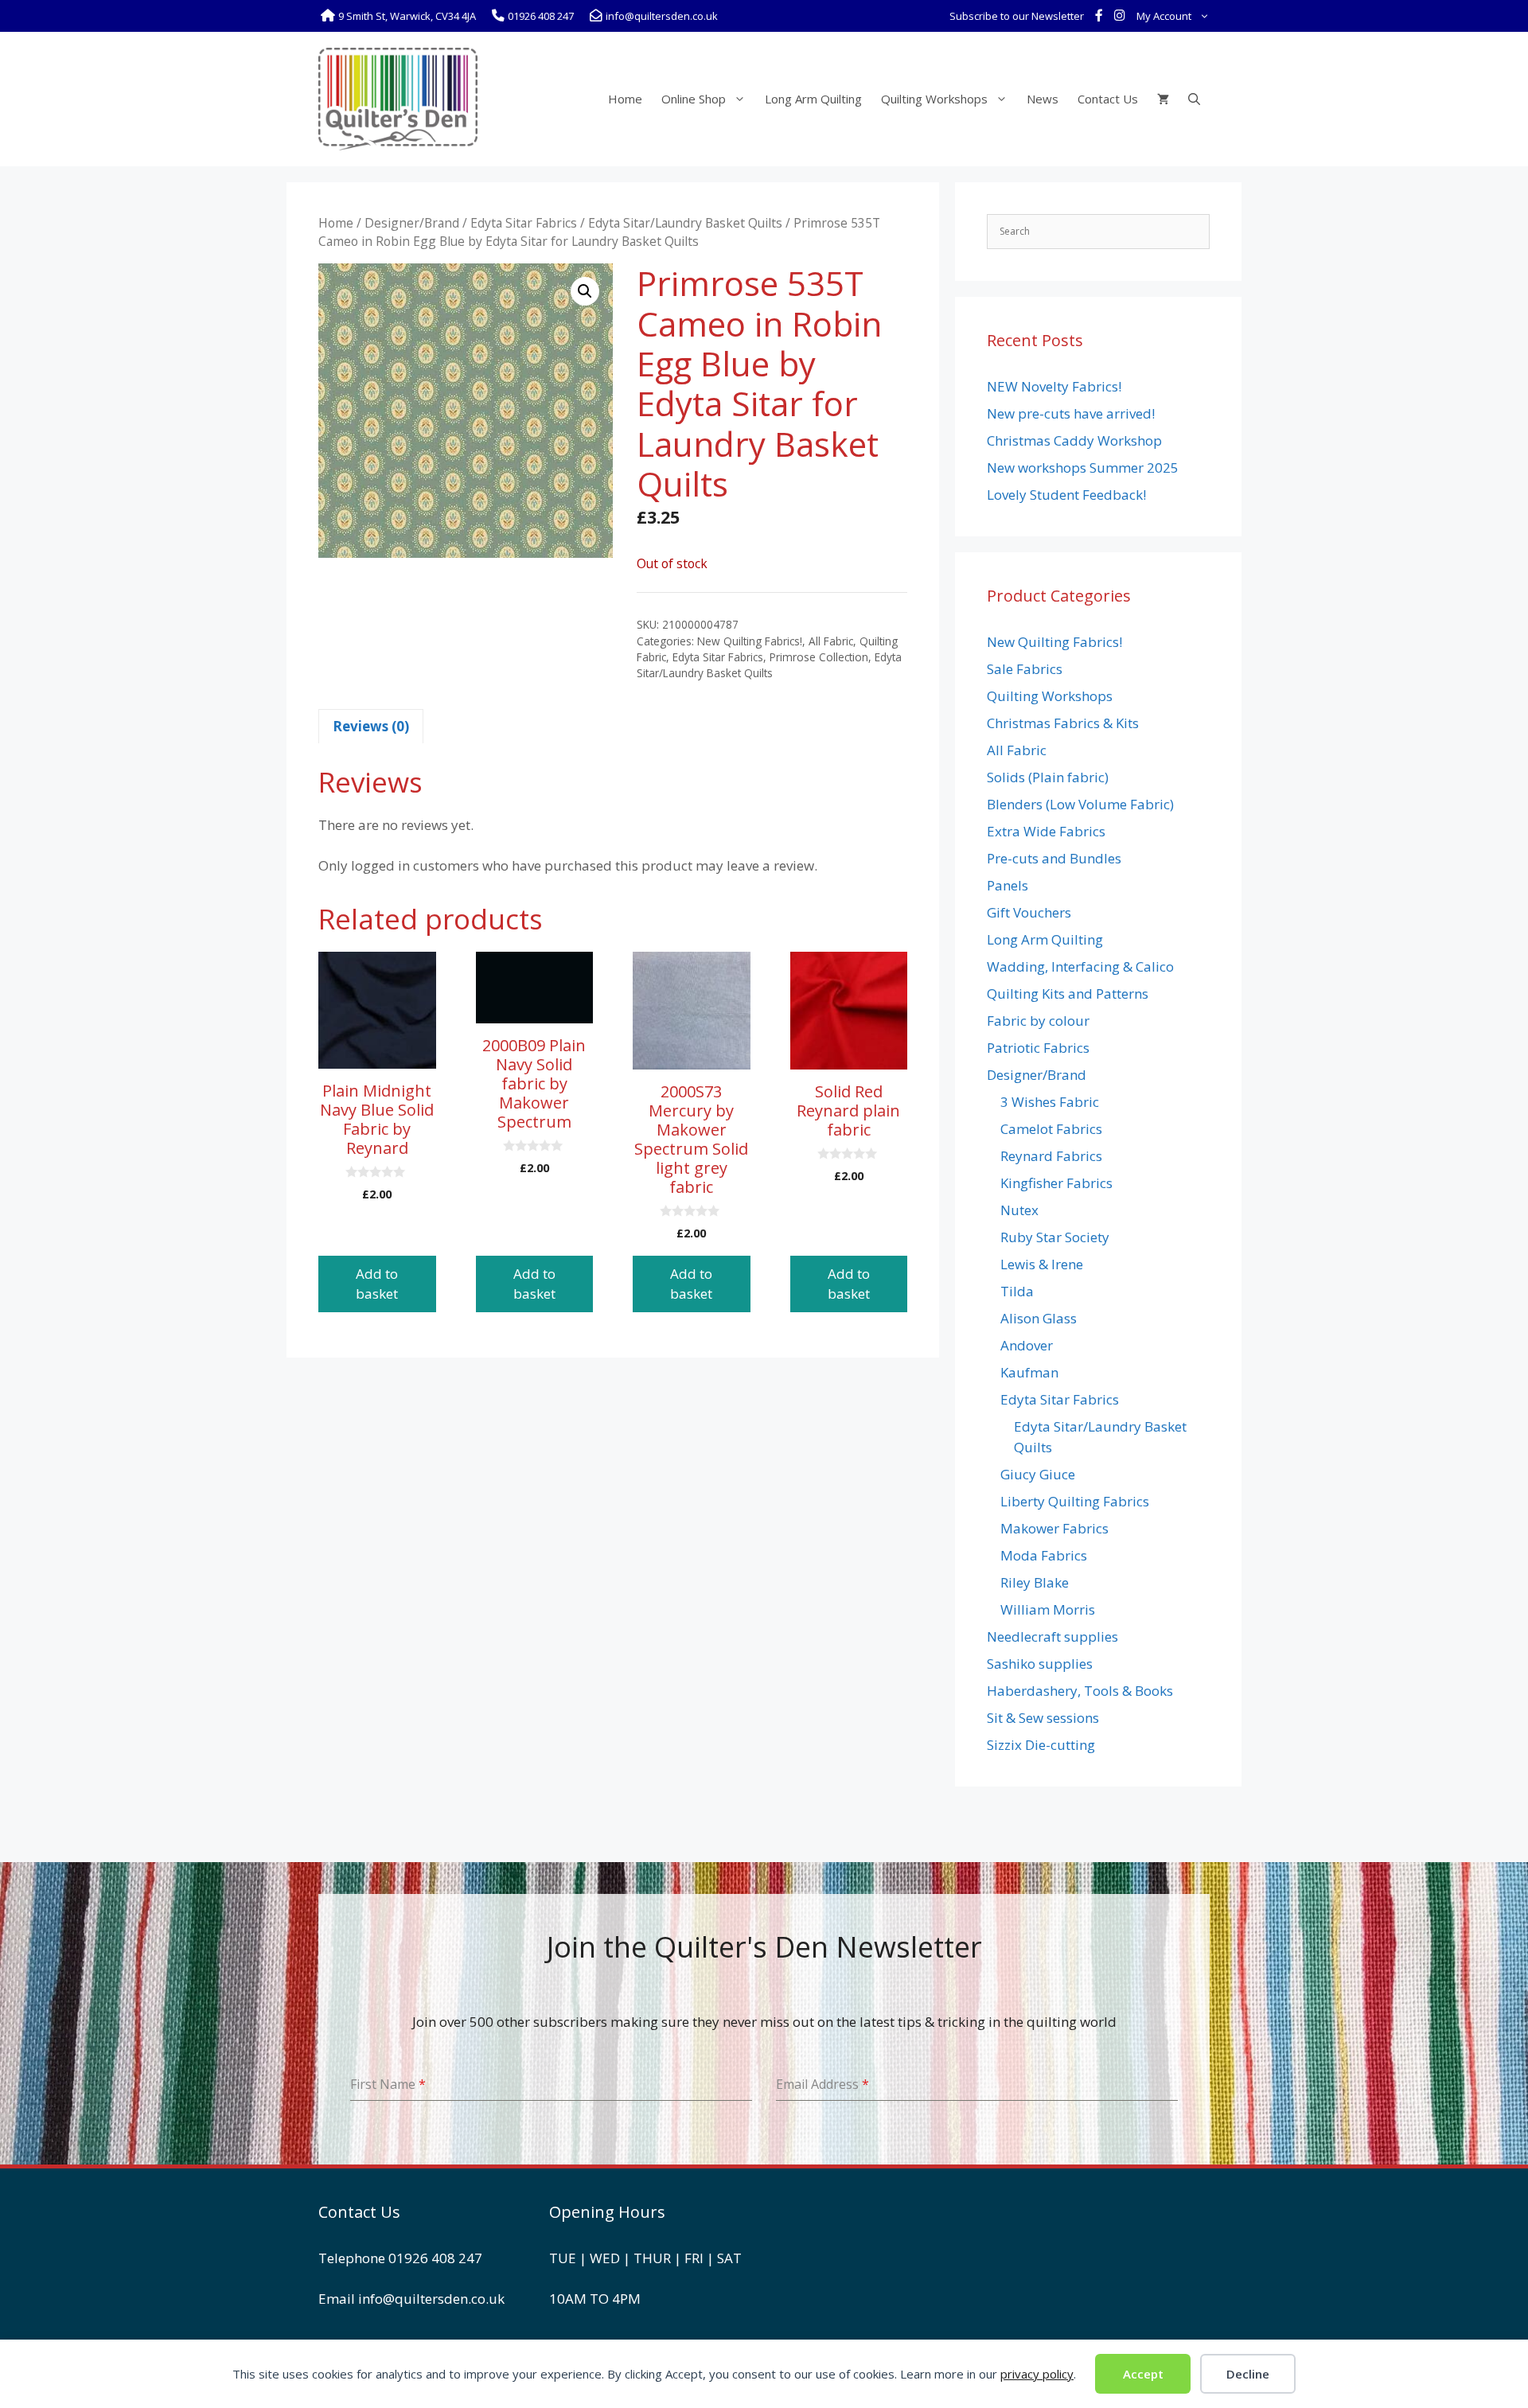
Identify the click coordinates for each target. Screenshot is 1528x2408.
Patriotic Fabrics (1038, 1048)
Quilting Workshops (934, 99)
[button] (585, 291)
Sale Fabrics (1025, 669)
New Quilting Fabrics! (750, 641)
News (1043, 99)
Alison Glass (1039, 1318)
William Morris (1048, 1609)
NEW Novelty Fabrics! (1054, 386)
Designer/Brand (412, 223)
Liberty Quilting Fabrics (1075, 1501)
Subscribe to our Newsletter (1017, 16)
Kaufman (1029, 1372)
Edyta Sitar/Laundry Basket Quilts (685, 223)
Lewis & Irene (1042, 1264)
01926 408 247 (435, 2258)
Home (625, 99)
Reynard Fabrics (1051, 1156)
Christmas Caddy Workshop (1074, 440)
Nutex (1019, 1210)
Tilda (1017, 1291)
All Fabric (831, 641)
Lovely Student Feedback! (1066, 495)
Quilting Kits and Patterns (1068, 994)
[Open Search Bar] (1194, 99)
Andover (1027, 1345)
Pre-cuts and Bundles (1054, 858)
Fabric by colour (1038, 1021)
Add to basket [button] (377, 1284)
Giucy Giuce (1038, 1474)
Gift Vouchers (1029, 912)
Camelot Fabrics (1051, 1129)
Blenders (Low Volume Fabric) (1080, 804)
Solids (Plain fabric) (1048, 777)
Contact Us (1108, 99)
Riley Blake (1035, 1582)
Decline (1248, 2374)
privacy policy (1037, 2374)
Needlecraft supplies (1052, 1637)
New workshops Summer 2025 (1083, 468)
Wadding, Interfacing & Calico (1080, 966)
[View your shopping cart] (1163, 99)
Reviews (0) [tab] (371, 726)
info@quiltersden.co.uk (431, 2299)
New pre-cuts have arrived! (1071, 413)
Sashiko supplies (1040, 1664)
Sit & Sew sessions (1043, 1718)
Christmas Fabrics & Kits (1063, 723)
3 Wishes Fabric (1050, 1102)
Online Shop (694, 99)
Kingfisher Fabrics (1056, 1183)
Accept (1143, 2374)
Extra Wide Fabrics (1046, 831)
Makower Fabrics (1054, 1528)
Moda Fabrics (1044, 1555)
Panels (1008, 885)
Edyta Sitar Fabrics (524, 223)
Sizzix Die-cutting (1041, 1745)
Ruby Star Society (1055, 1237)
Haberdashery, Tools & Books (1080, 1691)
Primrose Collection (819, 657)
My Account (1164, 16)
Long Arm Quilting (813, 99)
